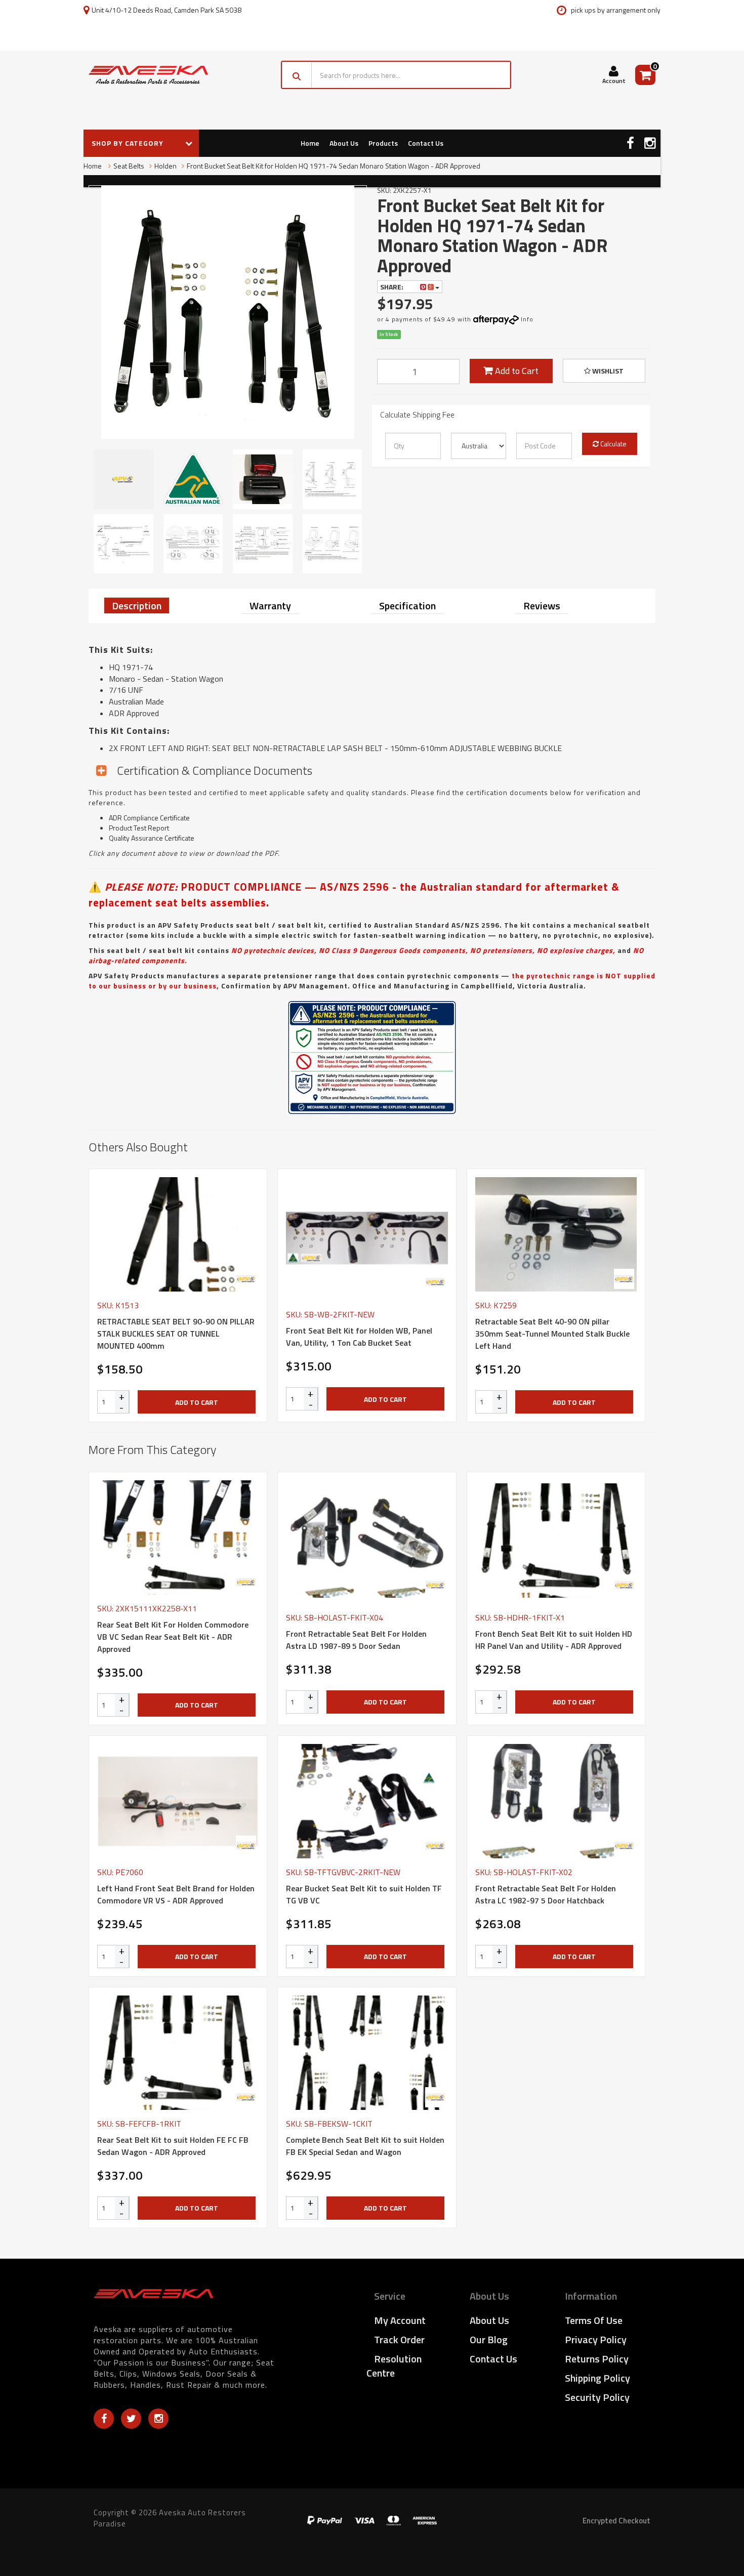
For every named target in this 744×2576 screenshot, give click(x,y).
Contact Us (426, 143)
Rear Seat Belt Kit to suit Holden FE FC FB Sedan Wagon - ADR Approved (173, 2146)
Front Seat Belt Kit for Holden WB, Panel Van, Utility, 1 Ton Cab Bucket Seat (359, 1337)
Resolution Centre (394, 2366)
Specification (407, 606)
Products (383, 143)
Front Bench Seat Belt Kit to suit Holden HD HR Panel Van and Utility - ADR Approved (554, 1640)
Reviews (542, 606)
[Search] (297, 75)
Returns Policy (597, 2359)
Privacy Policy (596, 2339)
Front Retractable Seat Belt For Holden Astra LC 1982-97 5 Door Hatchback (546, 1894)
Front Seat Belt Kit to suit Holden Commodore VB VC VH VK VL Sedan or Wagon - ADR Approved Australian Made (85, 2530)
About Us (344, 143)
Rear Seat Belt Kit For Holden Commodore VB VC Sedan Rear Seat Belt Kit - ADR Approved (173, 1637)
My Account (400, 2320)
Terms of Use (594, 2320)
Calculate (613, 444)
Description (137, 606)
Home (310, 143)
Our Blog (489, 2339)
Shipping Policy (597, 2378)
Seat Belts (129, 166)
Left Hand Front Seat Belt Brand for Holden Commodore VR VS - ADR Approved (176, 1894)
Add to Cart (516, 371)
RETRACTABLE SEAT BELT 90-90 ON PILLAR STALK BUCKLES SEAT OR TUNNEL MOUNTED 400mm (176, 1334)
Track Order (399, 2339)
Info (527, 319)
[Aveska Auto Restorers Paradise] (148, 75)
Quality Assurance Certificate (152, 838)
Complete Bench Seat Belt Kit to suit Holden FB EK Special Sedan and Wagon (365, 2146)
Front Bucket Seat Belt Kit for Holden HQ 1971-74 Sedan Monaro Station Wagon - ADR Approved (334, 166)
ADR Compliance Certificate (149, 818)
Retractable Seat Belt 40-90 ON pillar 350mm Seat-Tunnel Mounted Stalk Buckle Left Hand (552, 1334)
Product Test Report (139, 828)
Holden (166, 166)
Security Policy (597, 2397)
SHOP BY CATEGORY (129, 143)
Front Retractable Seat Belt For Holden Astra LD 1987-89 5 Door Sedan (356, 1640)
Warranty (270, 606)
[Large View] (123, 479)
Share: (392, 287)
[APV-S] (246, 1279)
